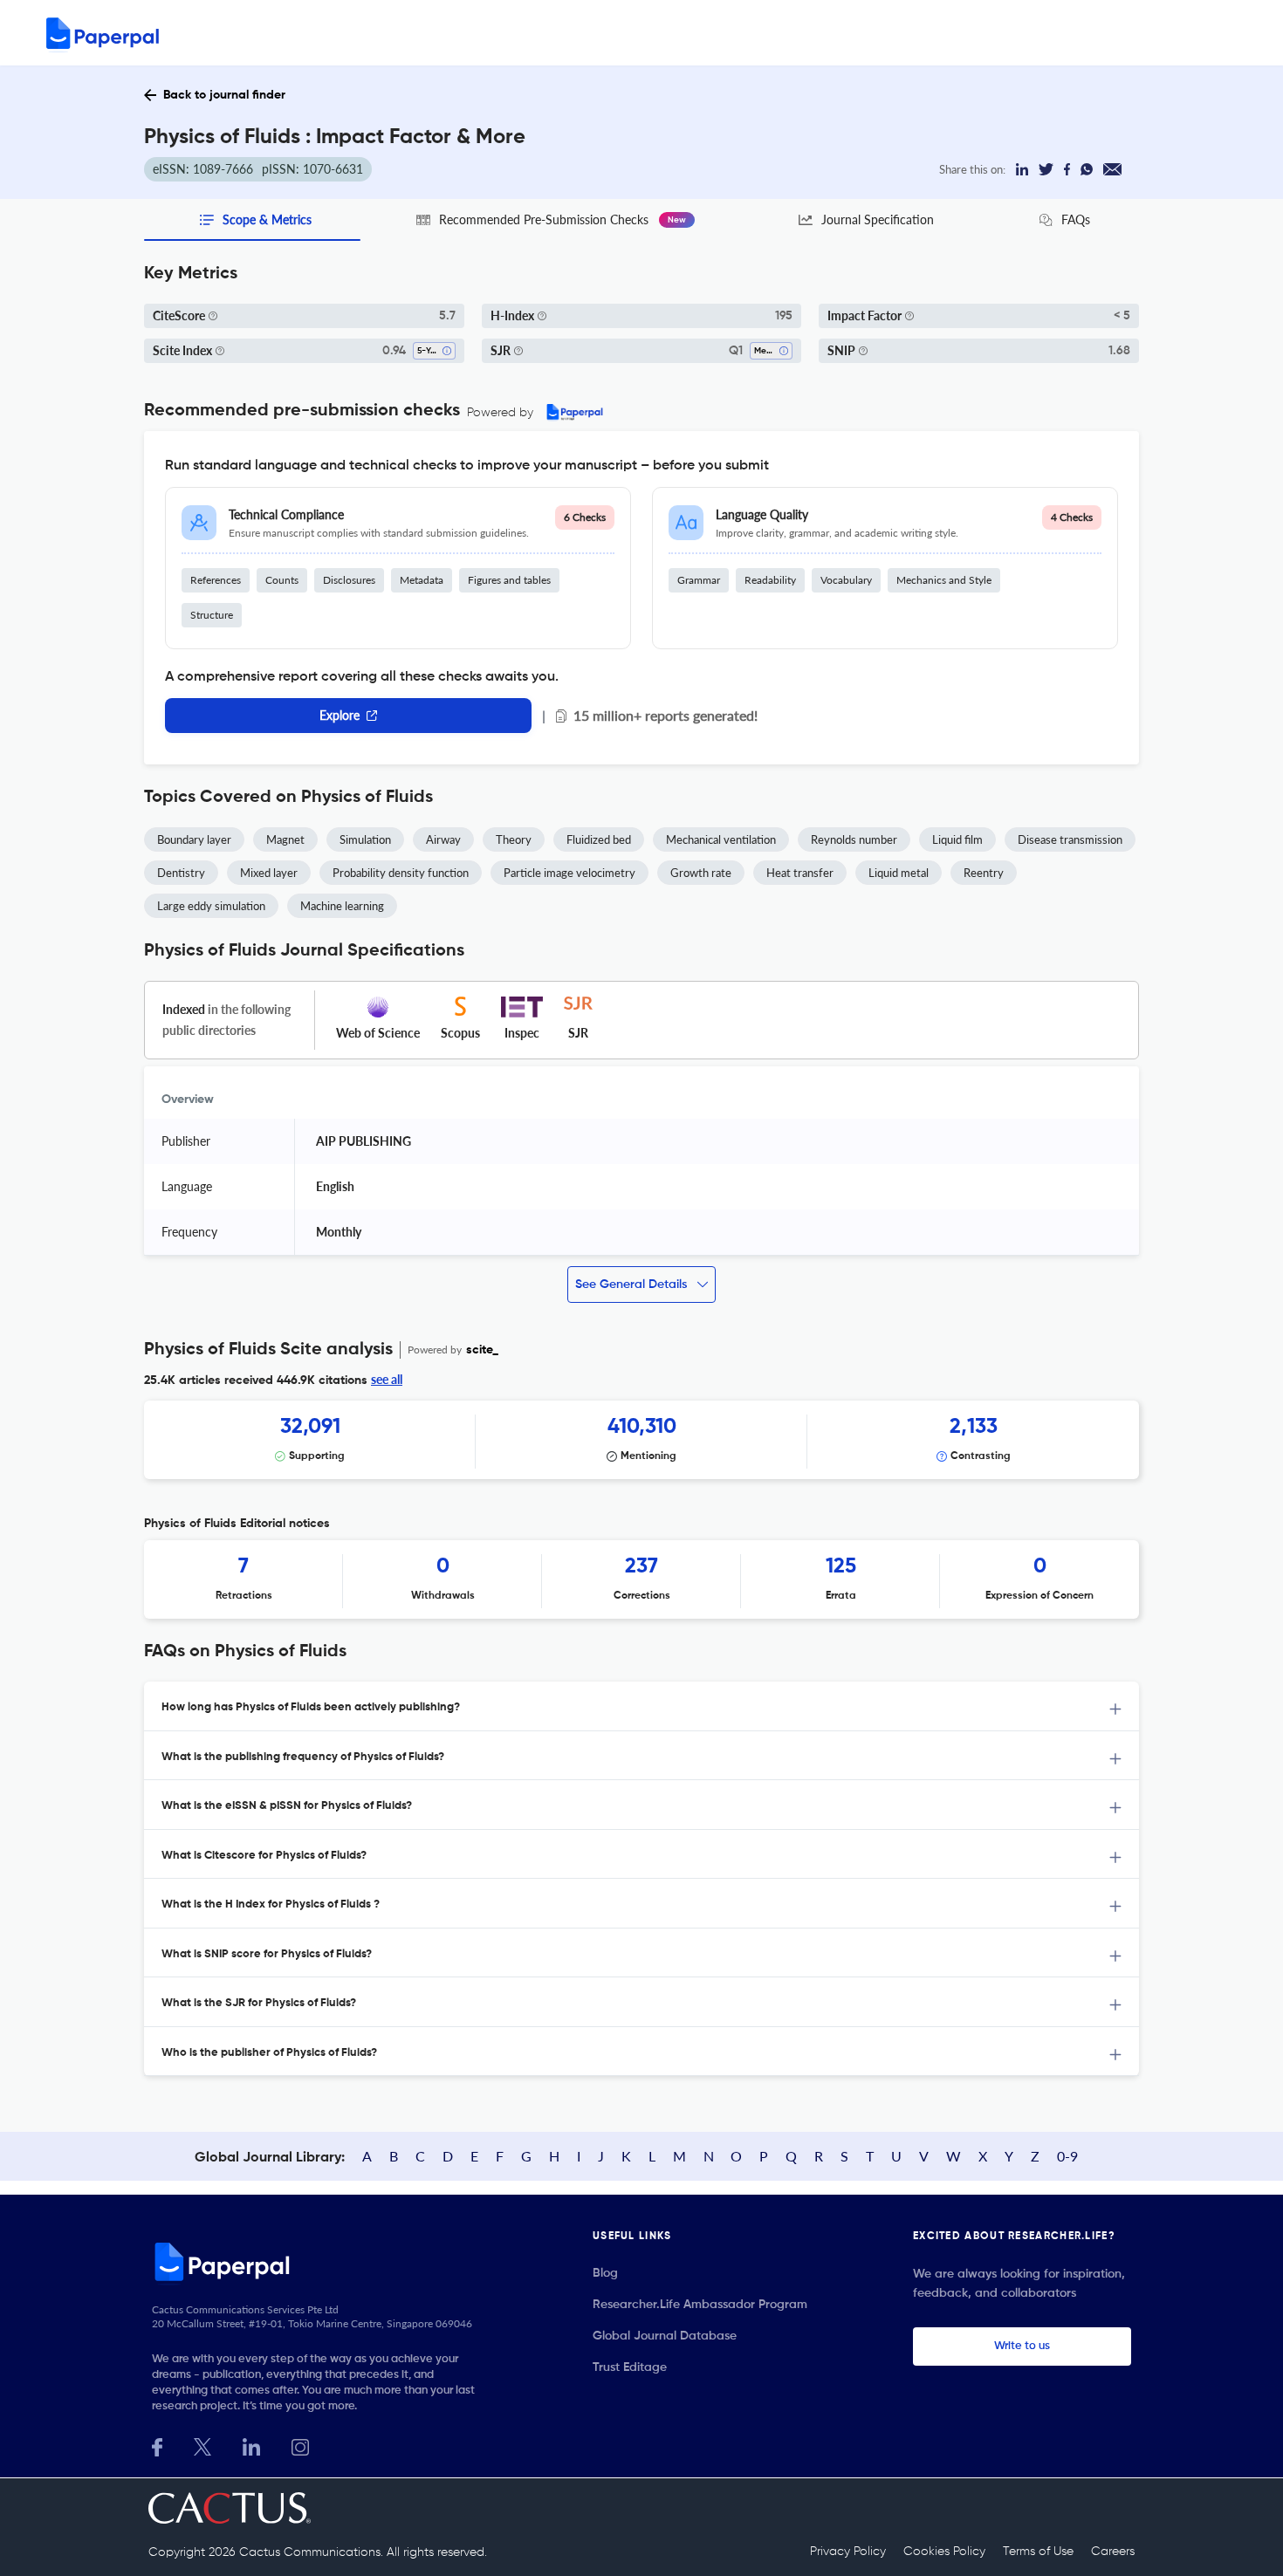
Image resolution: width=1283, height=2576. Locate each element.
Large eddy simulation (211, 906)
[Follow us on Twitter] (202, 2446)
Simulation (365, 839)
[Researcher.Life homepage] (319, 2261)
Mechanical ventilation (721, 839)
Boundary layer (194, 839)
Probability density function (401, 873)
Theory (514, 839)
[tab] (641, 1706)
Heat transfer (800, 873)
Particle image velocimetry (569, 873)
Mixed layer (269, 873)
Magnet (285, 839)
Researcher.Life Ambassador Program (700, 2305)
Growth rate (701, 873)
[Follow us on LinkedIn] (251, 2446)
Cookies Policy (944, 2552)
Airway (443, 839)
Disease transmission (1070, 839)
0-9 (1067, 2156)
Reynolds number (854, 839)
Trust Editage (630, 2367)
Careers (1113, 2552)
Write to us (1022, 2346)
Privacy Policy (848, 2552)
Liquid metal (899, 873)
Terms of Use (1038, 2552)
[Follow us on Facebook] (157, 2446)
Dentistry (181, 873)
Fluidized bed (599, 839)
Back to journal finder (224, 95)
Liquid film (957, 839)
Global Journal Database (665, 2336)
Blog (605, 2273)
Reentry (984, 873)
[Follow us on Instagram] (300, 2446)
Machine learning (342, 906)
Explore (340, 715)
